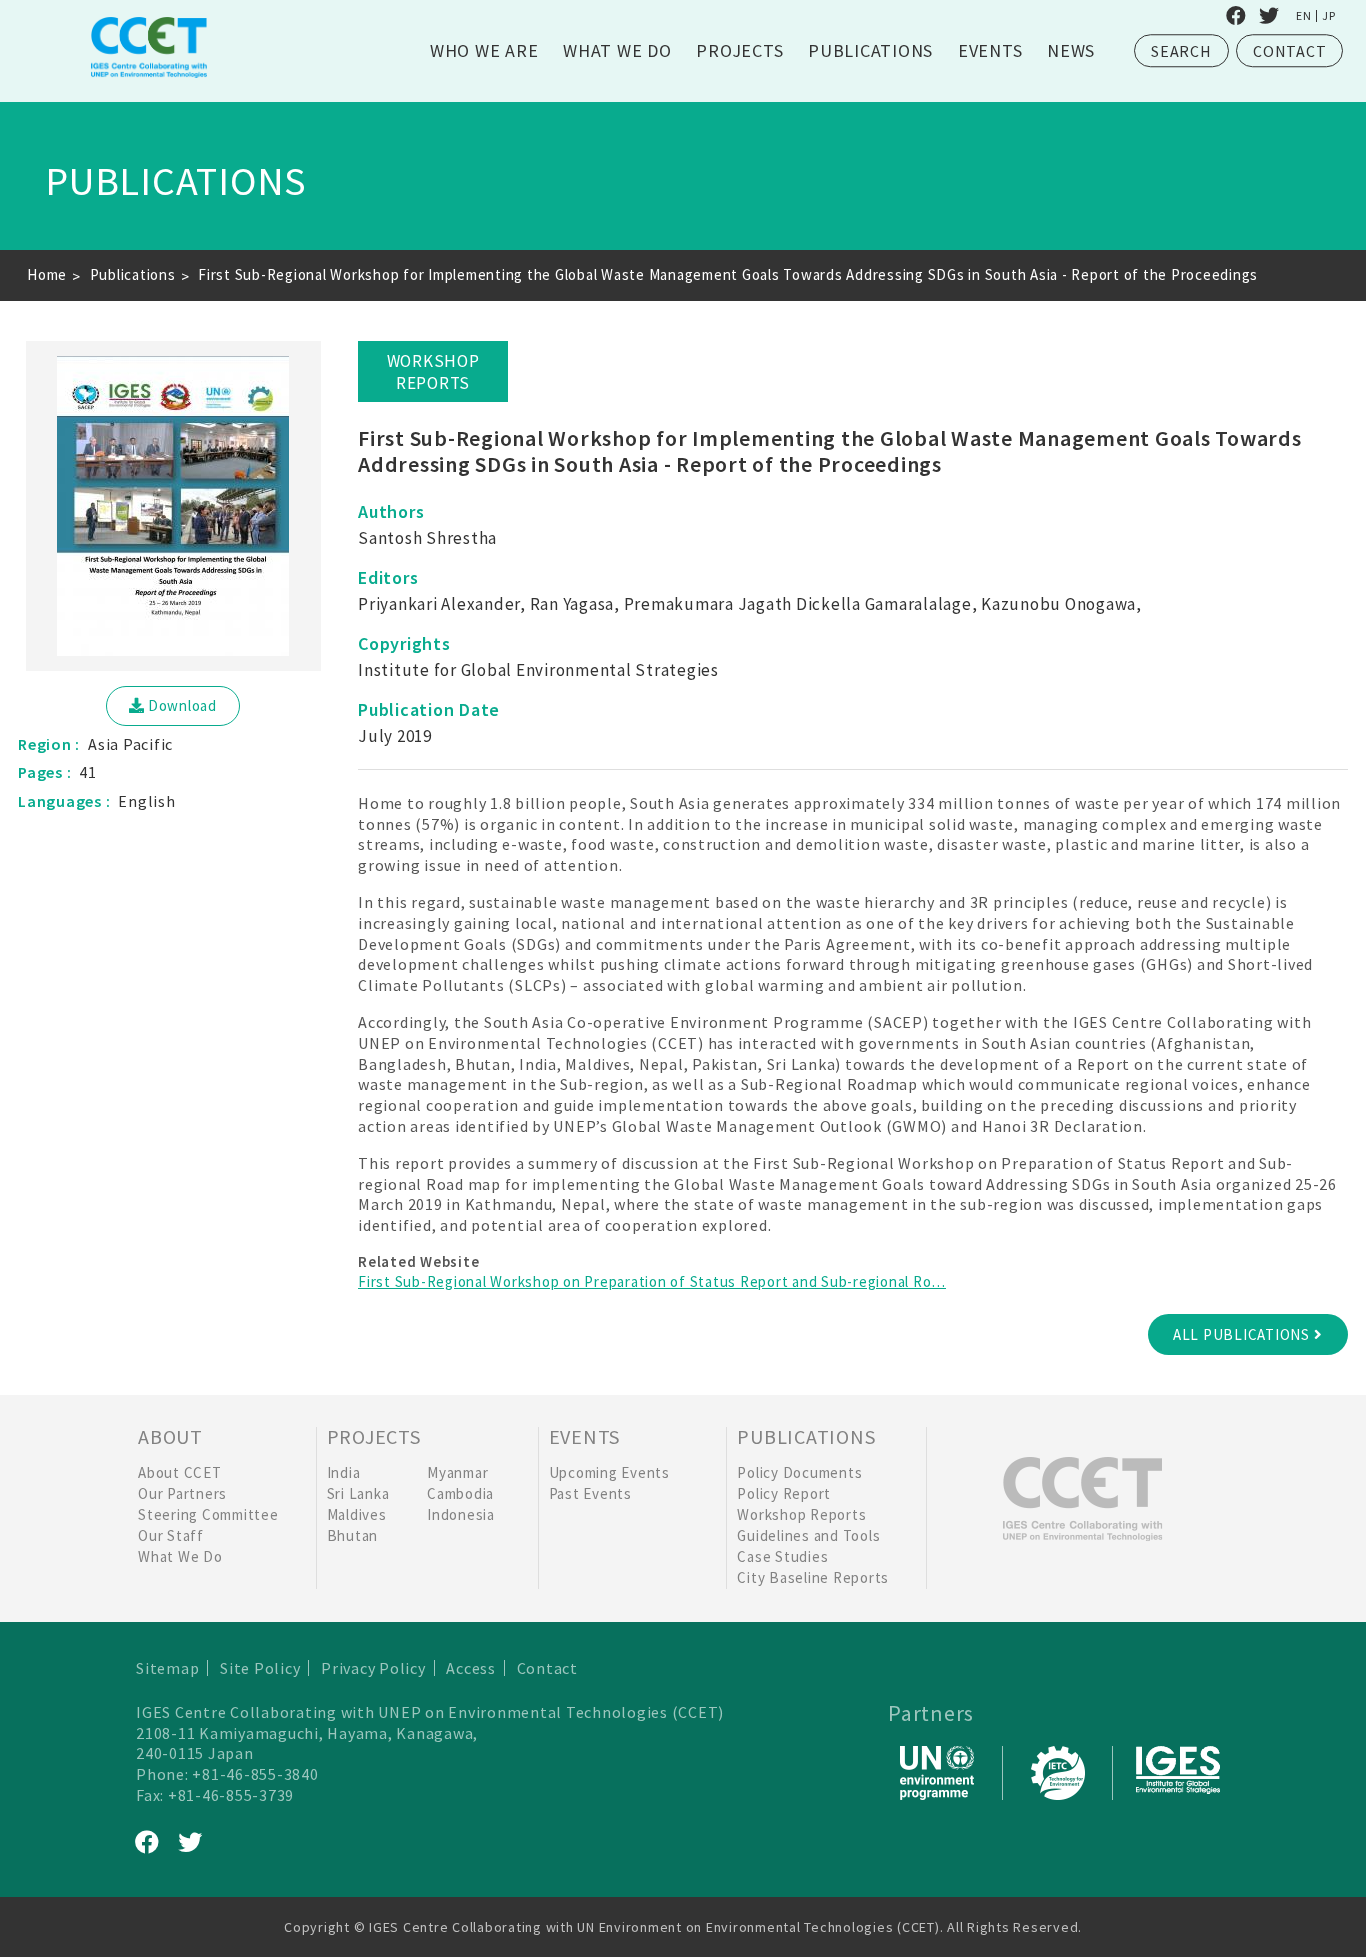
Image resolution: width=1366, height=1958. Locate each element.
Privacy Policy (373, 1668)
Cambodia (460, 1493)
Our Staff (171, 1535)
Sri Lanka (358, 1493)
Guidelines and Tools (808, 1535)
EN (1304, 16)
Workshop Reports (801, 1514)
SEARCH (1181, 51)
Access (471, 1668)
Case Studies (782, 1556)
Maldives (357, 1514)
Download (182, 705)
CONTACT (1289, 51)
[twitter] (1269, 16)
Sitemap (167, 1668)
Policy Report (784, 1493)
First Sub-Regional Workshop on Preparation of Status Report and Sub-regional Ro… (652, 1281)
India (344, 1472)
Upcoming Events (609, 1472)
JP (1329, 16)
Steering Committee (208, 1514)
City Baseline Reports (813, 1577)
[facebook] (1236, 16)
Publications (133, 274)
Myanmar (457, 1472)
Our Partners (182, 1493)
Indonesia (461, 1514)
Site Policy (260, 1668)
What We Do (180, 1556)
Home (47, 274)
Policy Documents (799, 1472)
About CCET (180, 1472)
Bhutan (353, 1535)
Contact (547, 1668)
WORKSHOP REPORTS (433, 372)
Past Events (590, 1493)
